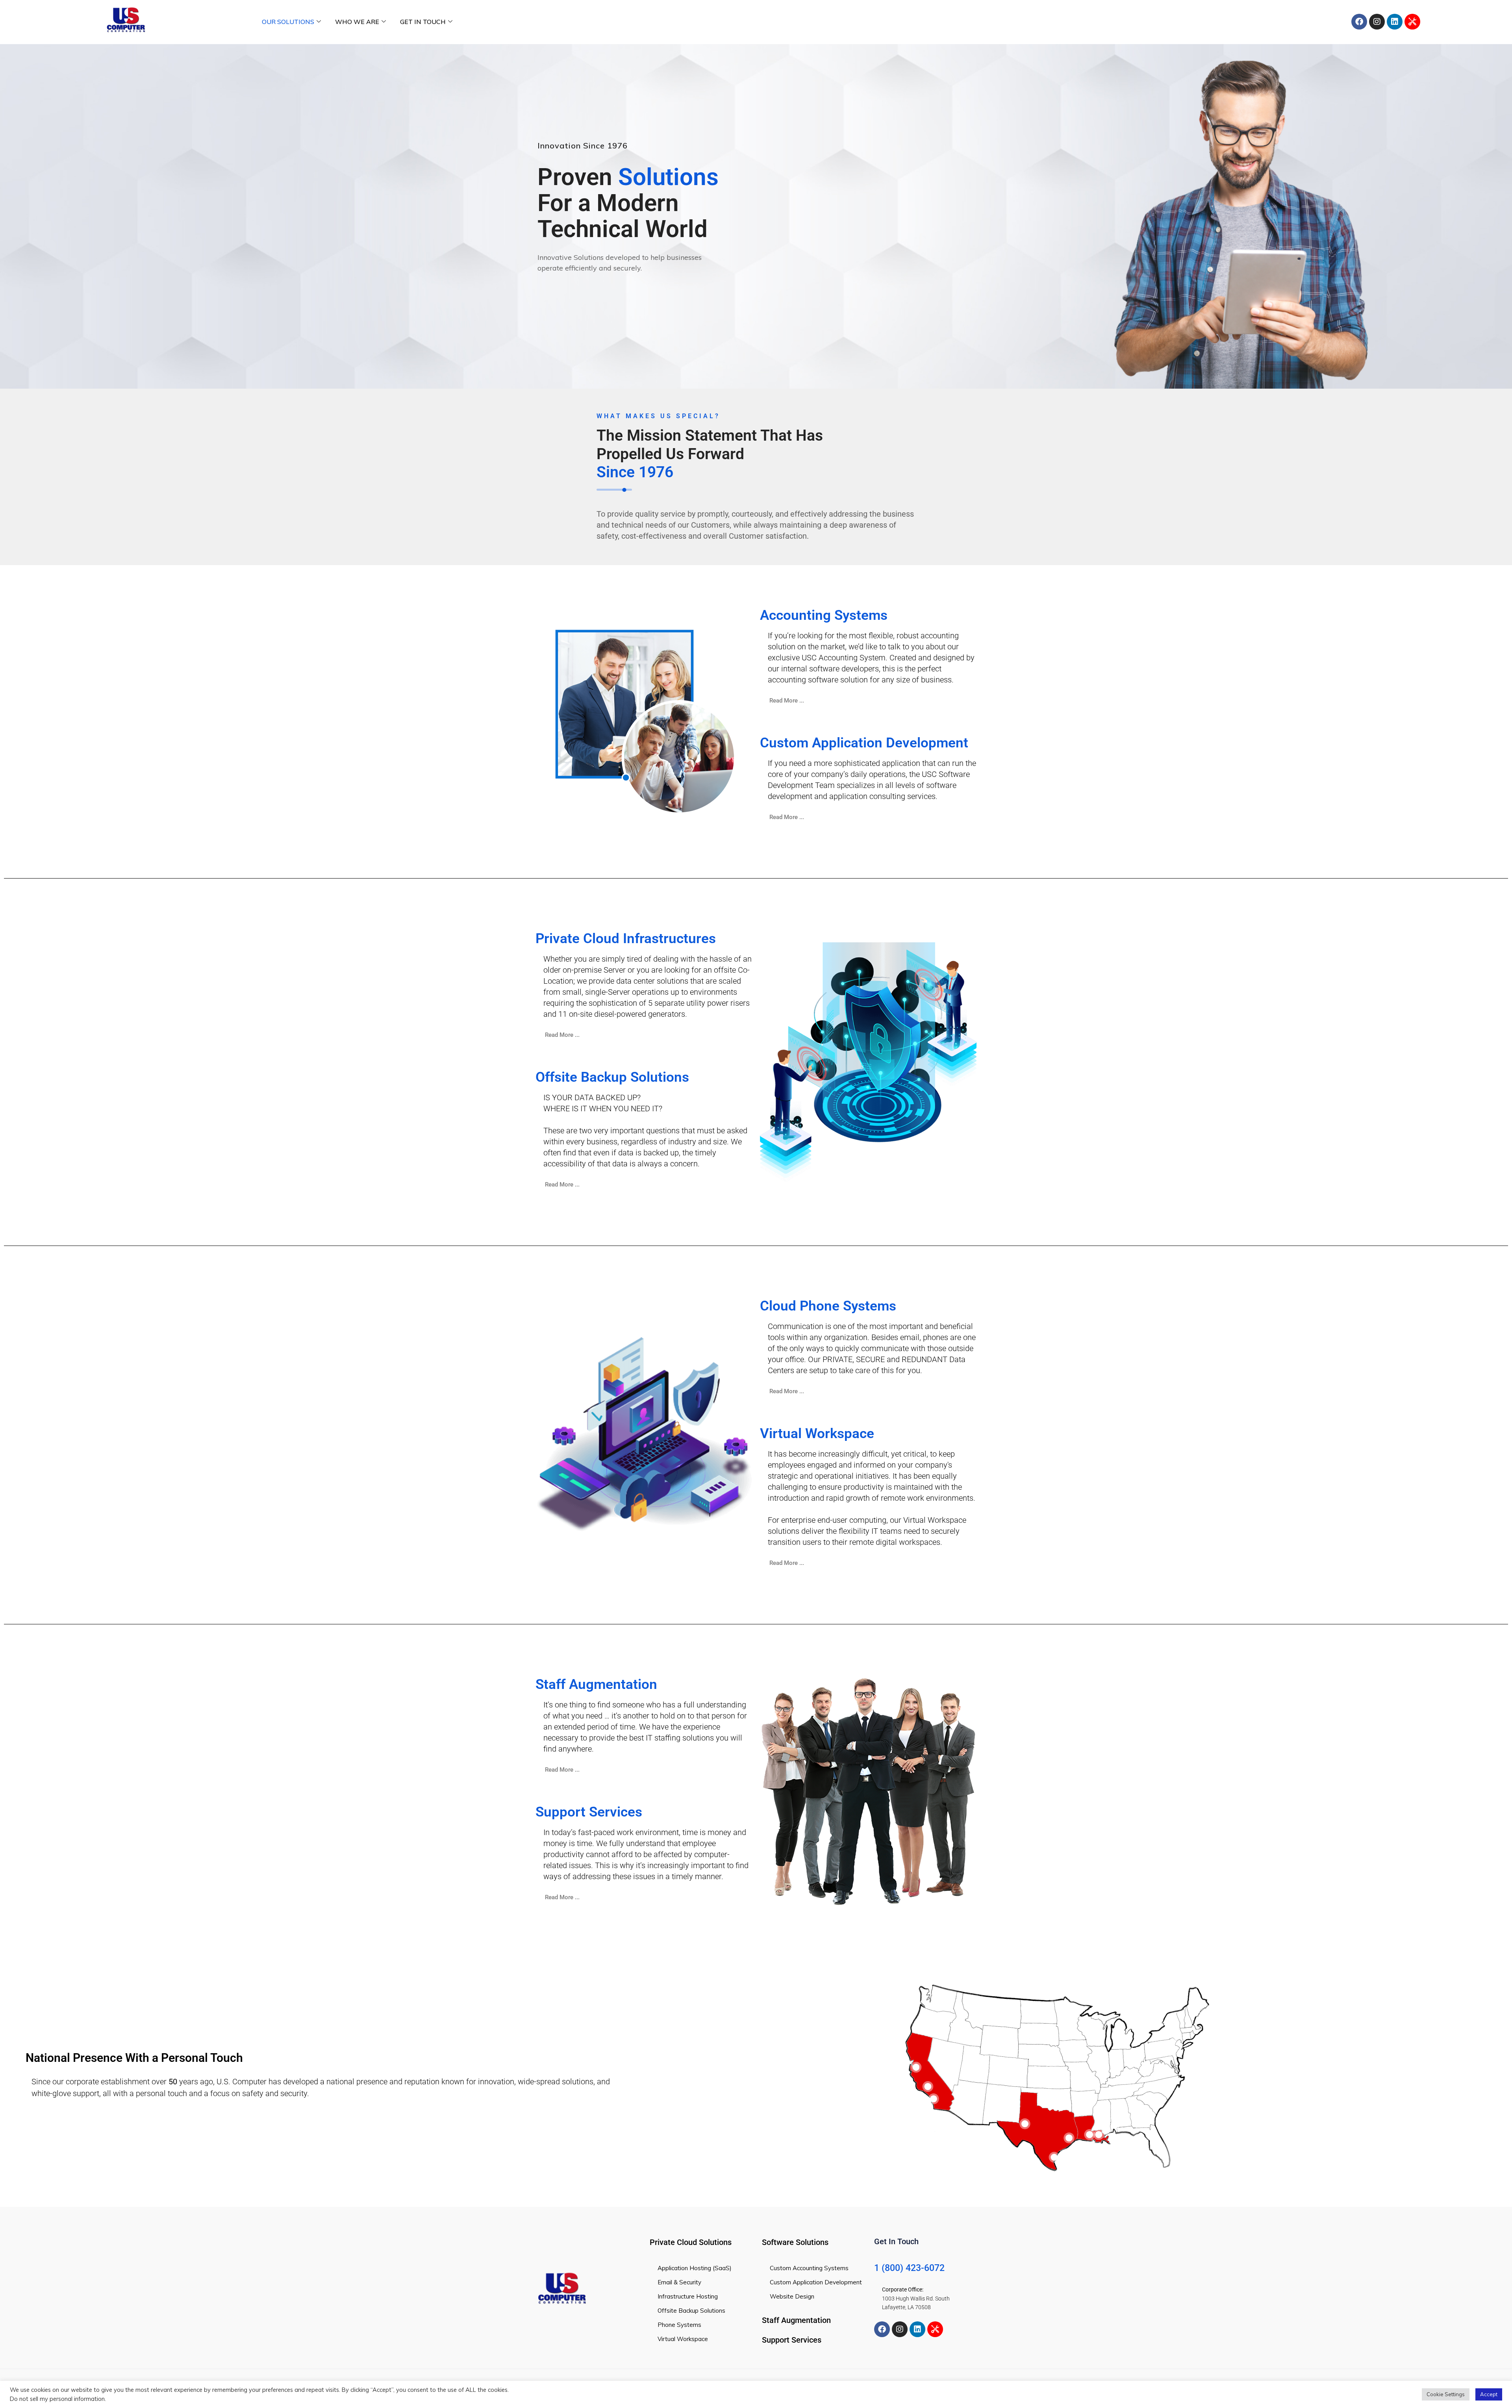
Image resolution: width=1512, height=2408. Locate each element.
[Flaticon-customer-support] (1412, 22)
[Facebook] (1359, 22)
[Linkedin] (1395, 22)
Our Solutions (288, 22)
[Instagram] (1377, 22)
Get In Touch (423, 22)
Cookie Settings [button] (1446, 2394)
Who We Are (357, 22)
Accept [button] (1489, 2394)
